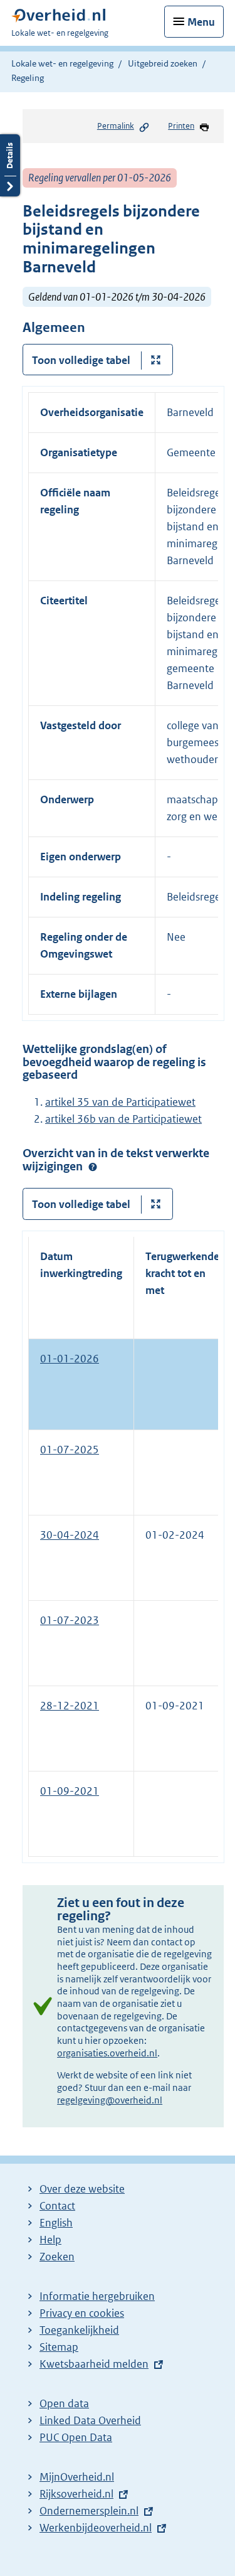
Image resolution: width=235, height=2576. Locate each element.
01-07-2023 (70, 1620)
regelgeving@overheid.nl (110, 2100)
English (56, 2223)
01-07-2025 (70, 1450)
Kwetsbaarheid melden (94, 2364)
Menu (201, 22)
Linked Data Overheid (90, 2420)
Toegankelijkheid (79, 2330)
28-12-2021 (70, 1706)
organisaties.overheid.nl (107, 2053)
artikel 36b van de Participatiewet (123, 1119)
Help (50, 2240)
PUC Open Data (76, 2437)
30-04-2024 (70, 1535)
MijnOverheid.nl (77, 2477)
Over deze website (82, 2189)
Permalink (116, 126)
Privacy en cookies (82, 2313)
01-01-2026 (70, 1359)
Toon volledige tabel (81, 360)
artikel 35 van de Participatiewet (120, 1102)
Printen (181, 126)
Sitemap (59, 2347)
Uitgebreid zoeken (163, 63)
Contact (57, 2206)
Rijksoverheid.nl (76, 2494)
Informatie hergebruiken (97, 2296)
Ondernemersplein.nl (89, 2511)
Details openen (10, 165)
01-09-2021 (70, 1791)
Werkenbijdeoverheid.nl (96, 2528)
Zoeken (57, 2257)
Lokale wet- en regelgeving (62, 63)
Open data (64, 2403)
